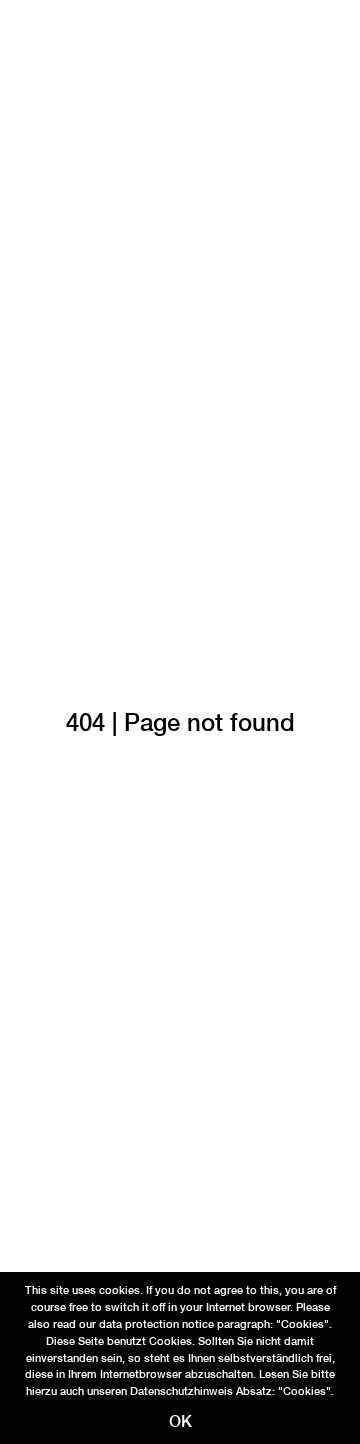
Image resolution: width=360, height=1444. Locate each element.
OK (180, 1421)
